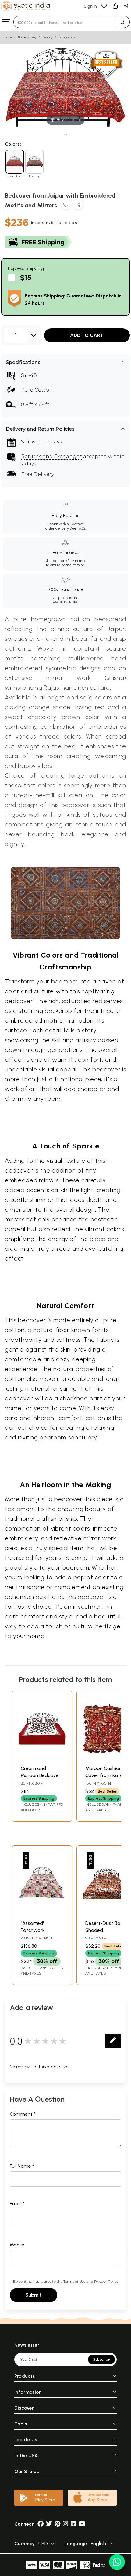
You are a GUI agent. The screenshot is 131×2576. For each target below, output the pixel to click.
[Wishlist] (104, 6)
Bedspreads (66, 37)
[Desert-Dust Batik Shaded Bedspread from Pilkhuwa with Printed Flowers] (107, 1914)
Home (9, 37)
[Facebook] (41, 2524)
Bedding (47, 37)
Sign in (90, 6)
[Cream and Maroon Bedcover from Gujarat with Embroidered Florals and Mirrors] (42, 1759)
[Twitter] (49, 2524)
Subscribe (101, 2359)
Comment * (23, 2114)
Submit (34, 2295)
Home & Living (27, 37)
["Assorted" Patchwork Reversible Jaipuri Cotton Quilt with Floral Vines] (42, 1914)
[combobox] (64, 22)
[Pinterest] (57, 2524)
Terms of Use (74, 2281)
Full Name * (22, 2166)
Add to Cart (87, 335)
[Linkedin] (73, 2524)
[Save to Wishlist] (66, 206)
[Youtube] (82, 2524)
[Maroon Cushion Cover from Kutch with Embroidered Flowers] (107, 1759)
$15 (26, 277)
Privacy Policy (106, 2281)
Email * (17, 2204)
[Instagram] (65, 2524)
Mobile (17, 2245)
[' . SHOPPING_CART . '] (115, 6)
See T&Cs (78, 528)
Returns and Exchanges (51, 456)
